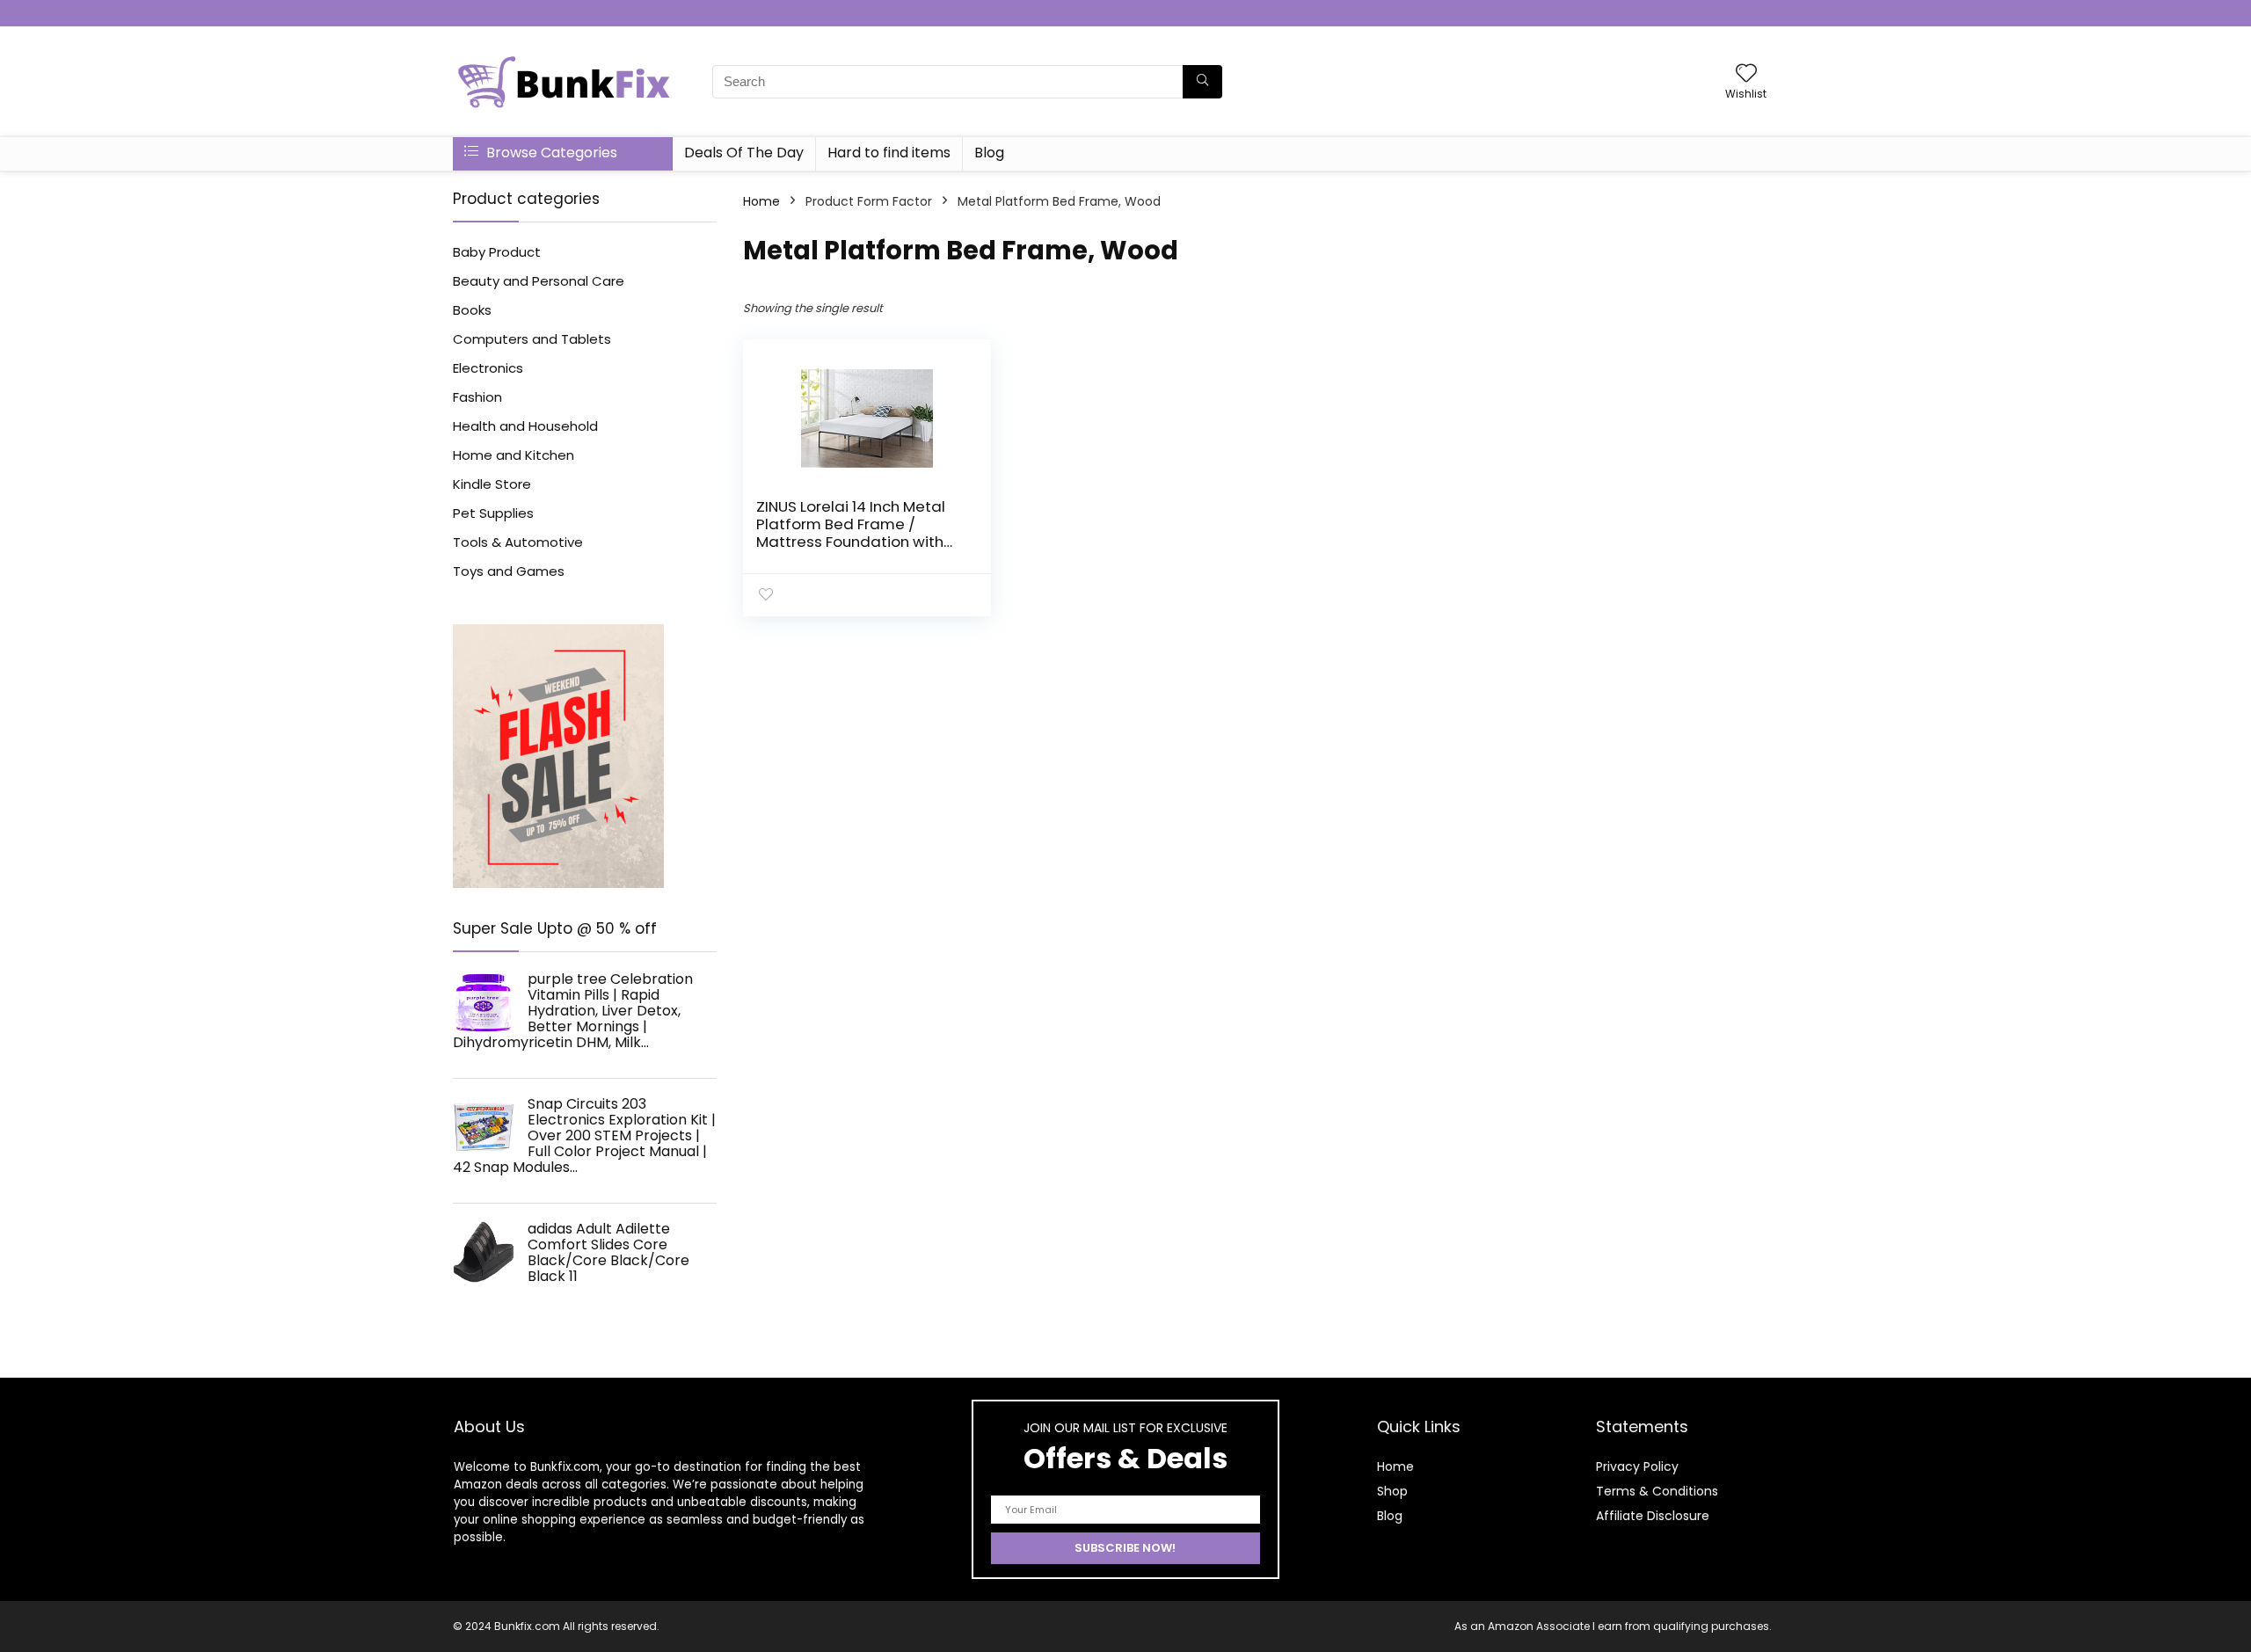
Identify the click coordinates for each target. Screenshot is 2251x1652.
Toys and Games (509, 571)
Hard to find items (889, 153)
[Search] (1202, 82)
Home (761, 201)
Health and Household (525, 426)
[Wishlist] (1746, 74)
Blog (989, 153)
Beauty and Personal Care (539, 281)
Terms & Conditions (1657, 1491)
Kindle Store (492, 484)
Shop (1392, 1491)
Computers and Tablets (532, 339)
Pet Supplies (493, 513)
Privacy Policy (1637, 1466)
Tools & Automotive (518, 542)
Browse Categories (550, 153)
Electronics (488, 368)
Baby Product (497, 252)
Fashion (477, 397)
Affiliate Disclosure (1653, 1516)
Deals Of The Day (744, 153)
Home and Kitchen (514, 455)
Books (472, 310)
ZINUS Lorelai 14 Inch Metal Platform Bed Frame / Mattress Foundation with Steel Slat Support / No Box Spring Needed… (853, 542)
